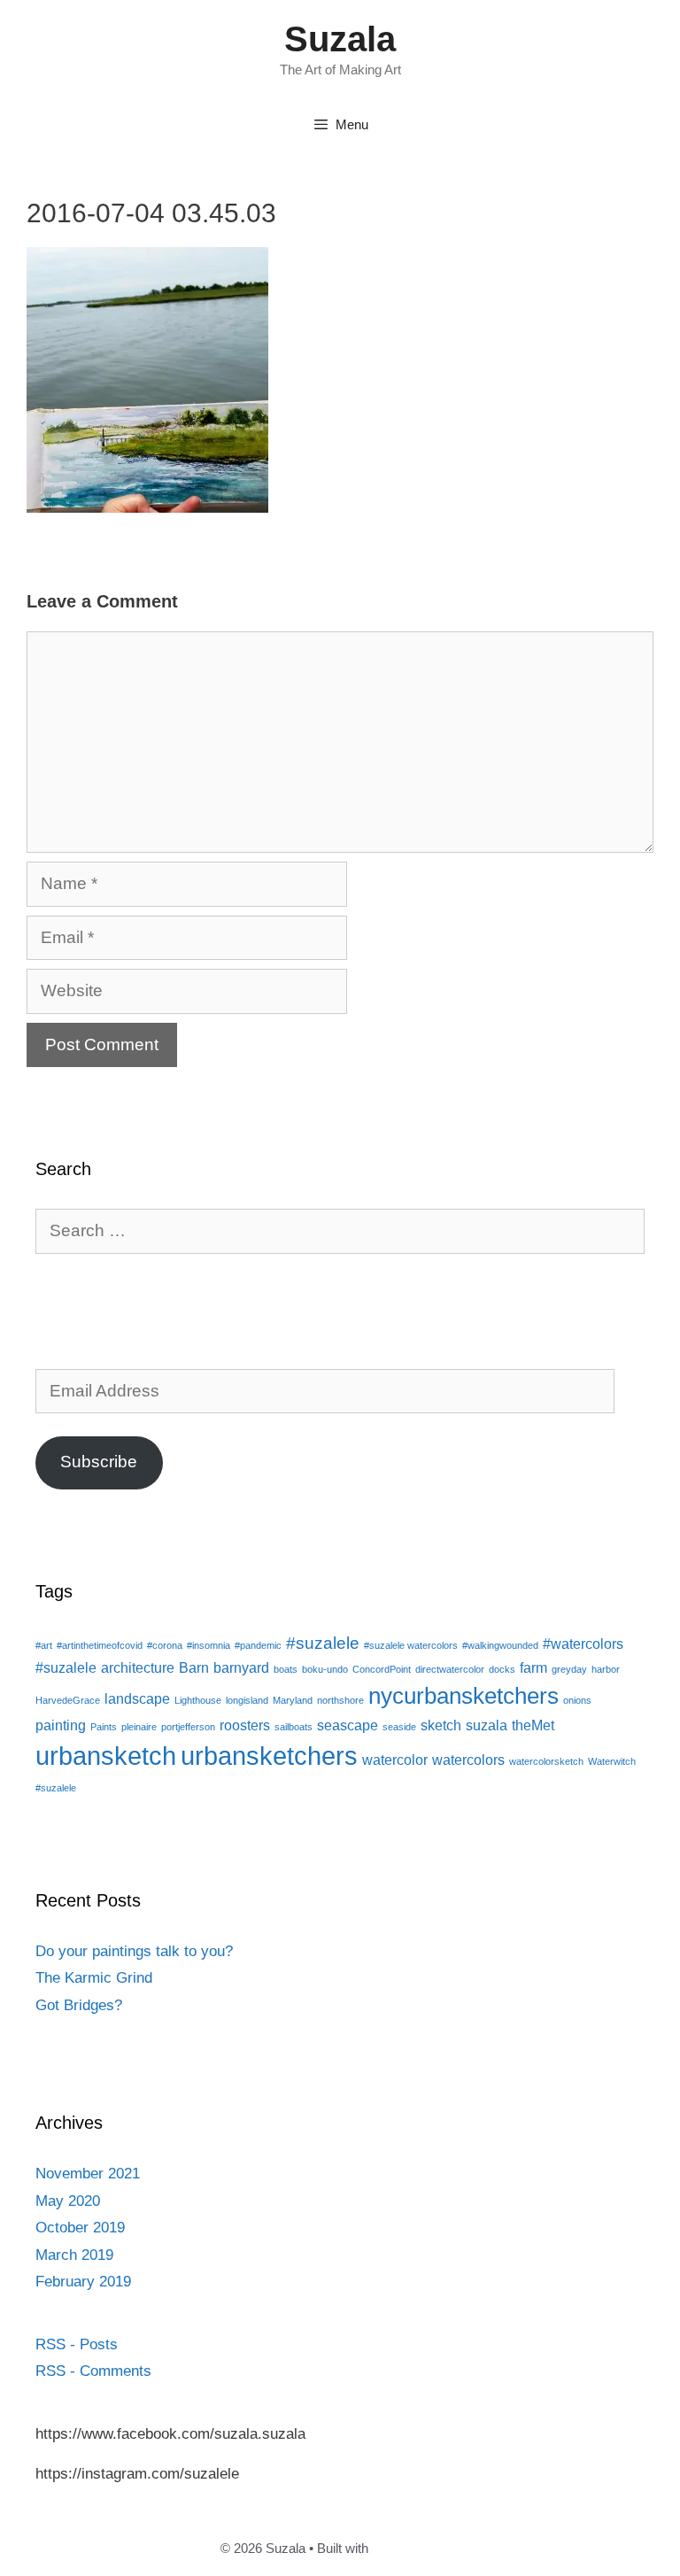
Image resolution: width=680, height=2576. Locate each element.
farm (533, 1668)
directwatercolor (450, 1669)
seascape (348, 1725)
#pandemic (258, 1645)
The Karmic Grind (94, 1978)
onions (577, 1700)
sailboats (294, 1727)
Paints (104, 1727)
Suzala (340, 39)
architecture (138, 1668)
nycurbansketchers (464, 1696)
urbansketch (106, 1756)
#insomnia (209, 1645)
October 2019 (80, 2228)
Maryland (293, 1700)
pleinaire (139, 1727)
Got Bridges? (79, 2005)
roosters (245, 1725)
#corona (165, 1645)
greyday (569, 1669)
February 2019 (83, 2282)
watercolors (468, 1760)
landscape (137, 1699)
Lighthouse (198, 1700)
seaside (399, 1727)
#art (44, 1645)
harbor (606, 1669)
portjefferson (188, 1727)
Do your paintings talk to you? (134, 1951)
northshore (340, 1700)
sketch (441, 1725)
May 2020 (68, 2201)
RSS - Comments (93, 2371)
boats (286, 1669)
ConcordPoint (382, 1669)
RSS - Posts (77, 2344)
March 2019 (74, 2255)
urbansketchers (269, 1756)
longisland (247, 1700)
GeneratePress (416, 2548)
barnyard (241, 1668)
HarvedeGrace (68, 1700)
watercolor (395, 1760)
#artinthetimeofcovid (100, 1645)
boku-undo (325, 1669)
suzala (487, 1725)
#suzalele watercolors (411, 1645)
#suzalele (323, 1643)
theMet (533, 1725)
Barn (194, 1668)
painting (61, 1725)
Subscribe (99, 1462)
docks (502, 1669)
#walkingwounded (500, 1645)
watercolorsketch (546, 1761)
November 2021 (88, 2174)
